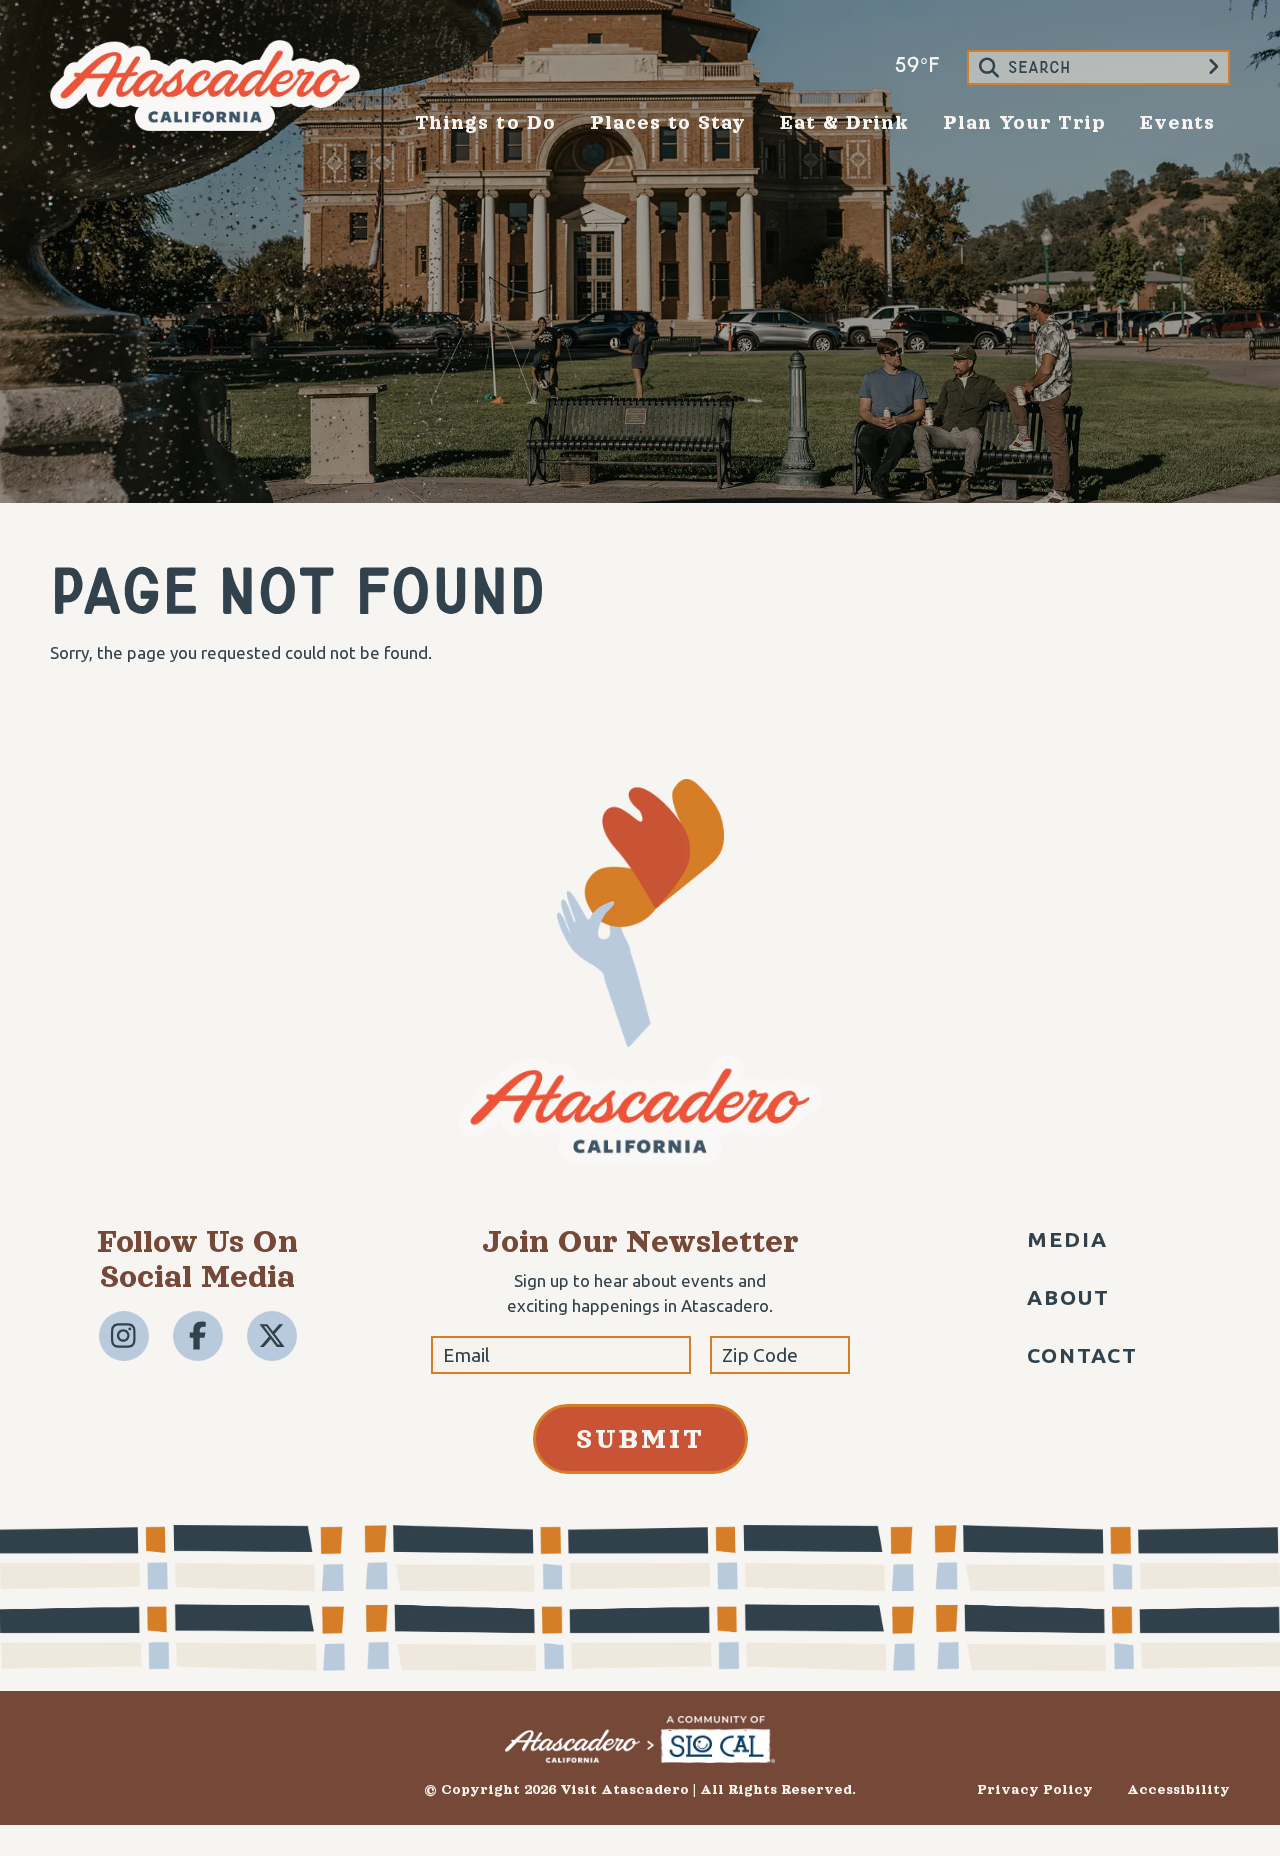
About (1069, 1297)
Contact (1083, 1355)
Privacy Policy (1035, 1789)
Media (1068, 1239)
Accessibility (1178, 1789)
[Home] (205, 124)
